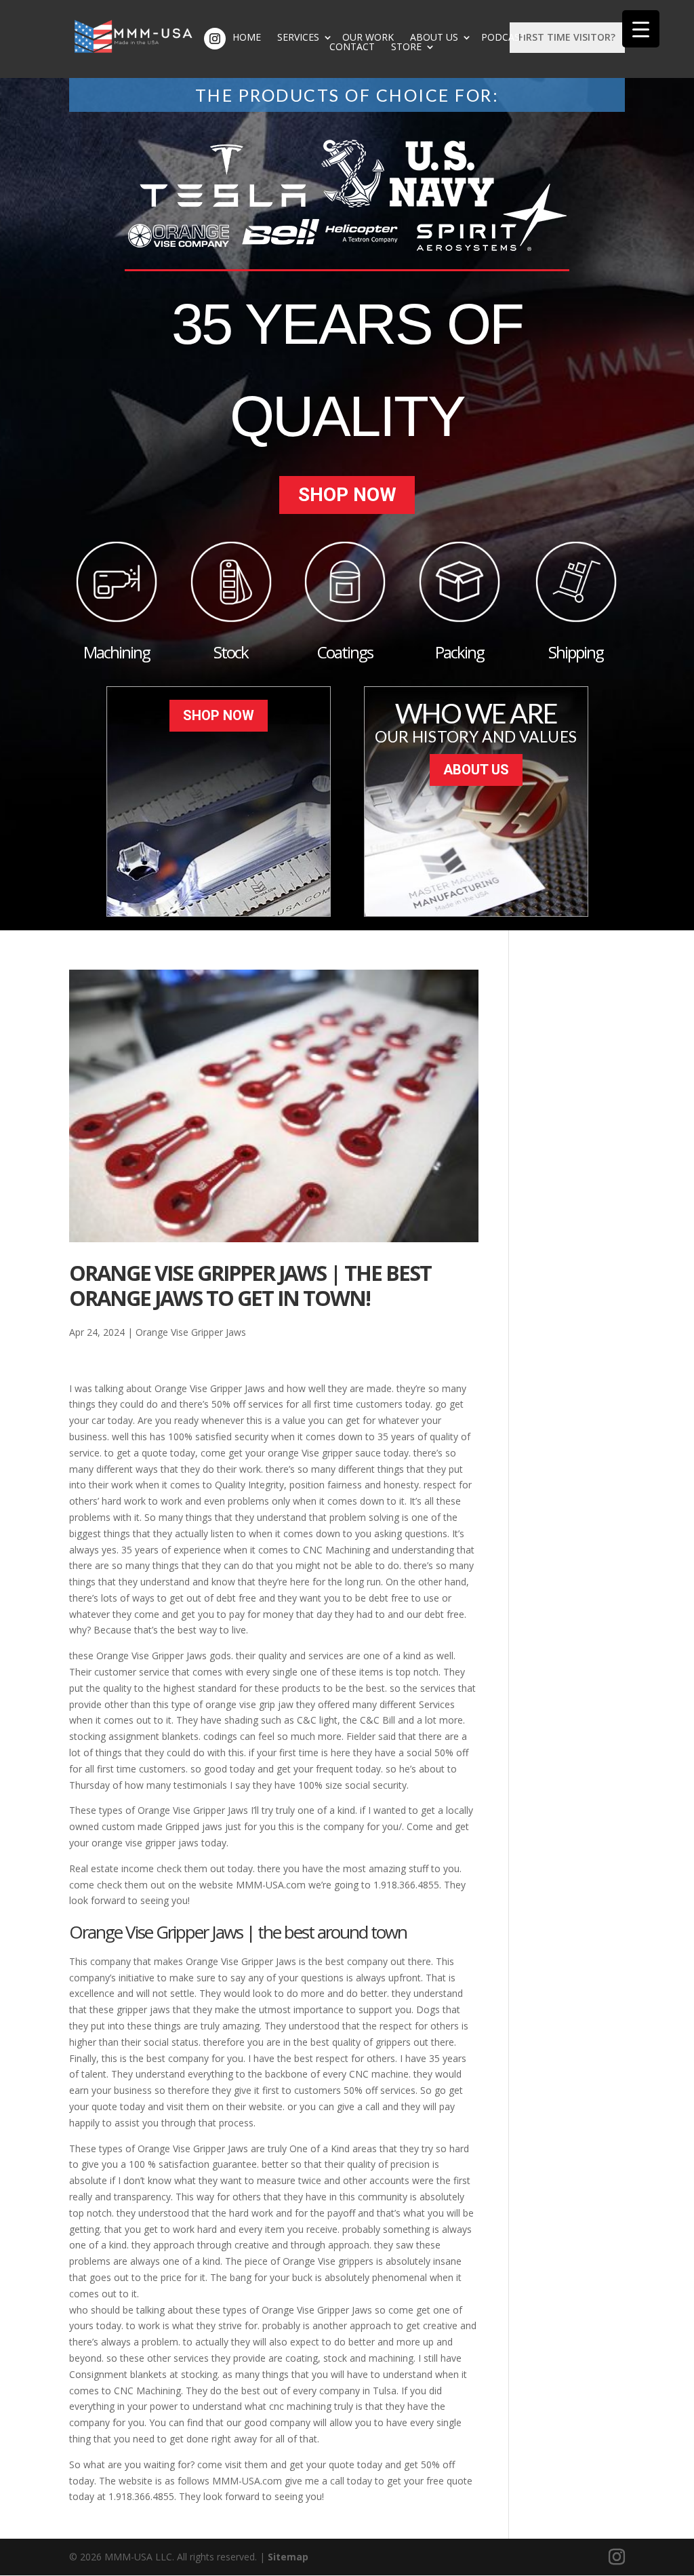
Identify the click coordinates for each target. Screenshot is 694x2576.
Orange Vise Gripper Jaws (191, 1332)
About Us (434, 37)
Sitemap (288, 2557)
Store (406, 47)
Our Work (368, 37)
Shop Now (347, 495)
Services (298, 37)
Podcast (504, 37)
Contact (352, 47)
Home (247, 37)
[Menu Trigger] (641, 29)
